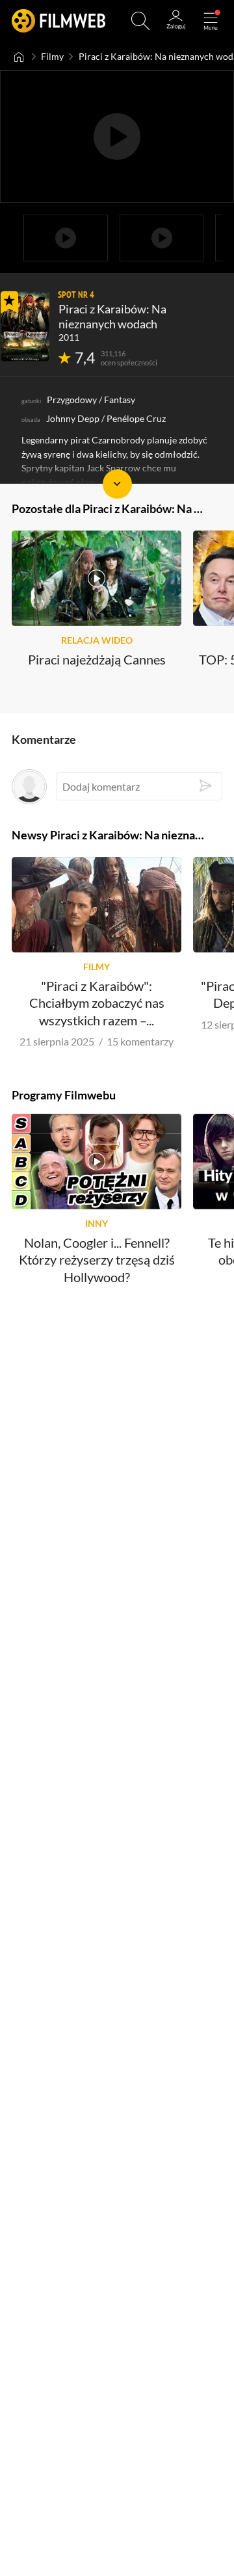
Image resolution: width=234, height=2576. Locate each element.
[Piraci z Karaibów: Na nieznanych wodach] (25, 326)
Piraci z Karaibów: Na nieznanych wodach (112, 316)
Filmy (52, 57)
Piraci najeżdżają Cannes (97, 660)
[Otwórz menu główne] (211, 21)
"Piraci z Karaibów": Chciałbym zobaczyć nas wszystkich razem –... (97, 1003)
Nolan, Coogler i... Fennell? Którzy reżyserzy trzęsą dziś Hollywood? (97, 1260)
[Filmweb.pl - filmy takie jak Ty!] (58, 21)
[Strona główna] (19, 57)
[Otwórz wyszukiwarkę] (140, 21)
